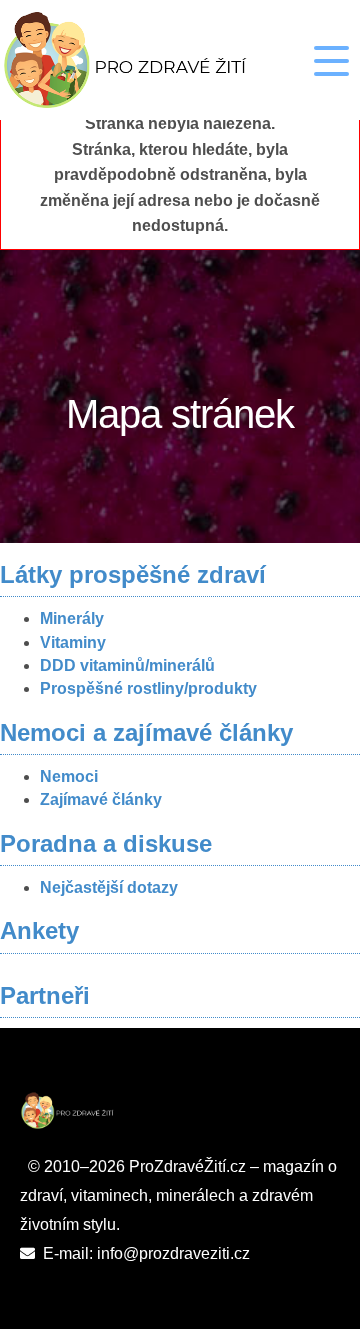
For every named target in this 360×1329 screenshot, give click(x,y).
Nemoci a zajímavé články (146, 732)
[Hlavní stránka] (151, 60)
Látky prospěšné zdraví (133, 574)
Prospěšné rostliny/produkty (148, 688)
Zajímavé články (101, 799)
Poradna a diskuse (106, 843)
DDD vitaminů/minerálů (127, 665)
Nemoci (69, 776)
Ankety (39, 930)
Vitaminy (73, 642)
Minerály (72, 618)
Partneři (45, 995)
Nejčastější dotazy (109, 887)
